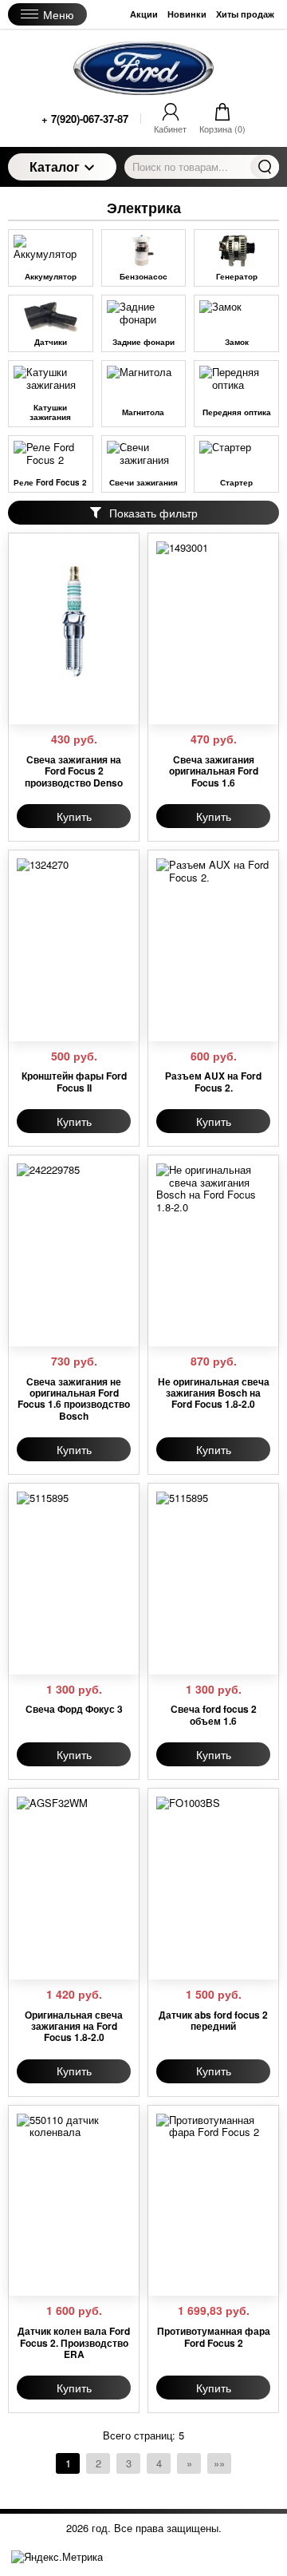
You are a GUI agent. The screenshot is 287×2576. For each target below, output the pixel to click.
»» (219, 2463)
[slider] (49, 707)
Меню (59, 14)
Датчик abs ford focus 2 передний (213, 2021)
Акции (144, 14)
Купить (74, 816)
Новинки (187, 14)
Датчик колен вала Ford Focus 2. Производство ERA (74, 2342)
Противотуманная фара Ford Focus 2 (214, 2337)
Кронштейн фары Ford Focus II (74, 1082)
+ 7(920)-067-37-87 (85, 119)
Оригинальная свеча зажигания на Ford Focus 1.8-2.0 (74, 2026)
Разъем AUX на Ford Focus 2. (213, 1082)
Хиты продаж (245, 14)
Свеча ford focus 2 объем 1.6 (214, 1715)
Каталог (55, 166)
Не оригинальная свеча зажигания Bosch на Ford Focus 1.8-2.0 (214, 1393)
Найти (265, 167)
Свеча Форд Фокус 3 (74, 1709)
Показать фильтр (153, 513)
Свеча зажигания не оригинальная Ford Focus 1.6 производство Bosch (74, 1399)
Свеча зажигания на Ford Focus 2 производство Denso (74, 771)
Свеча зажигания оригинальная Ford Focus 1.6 (214, 771)
